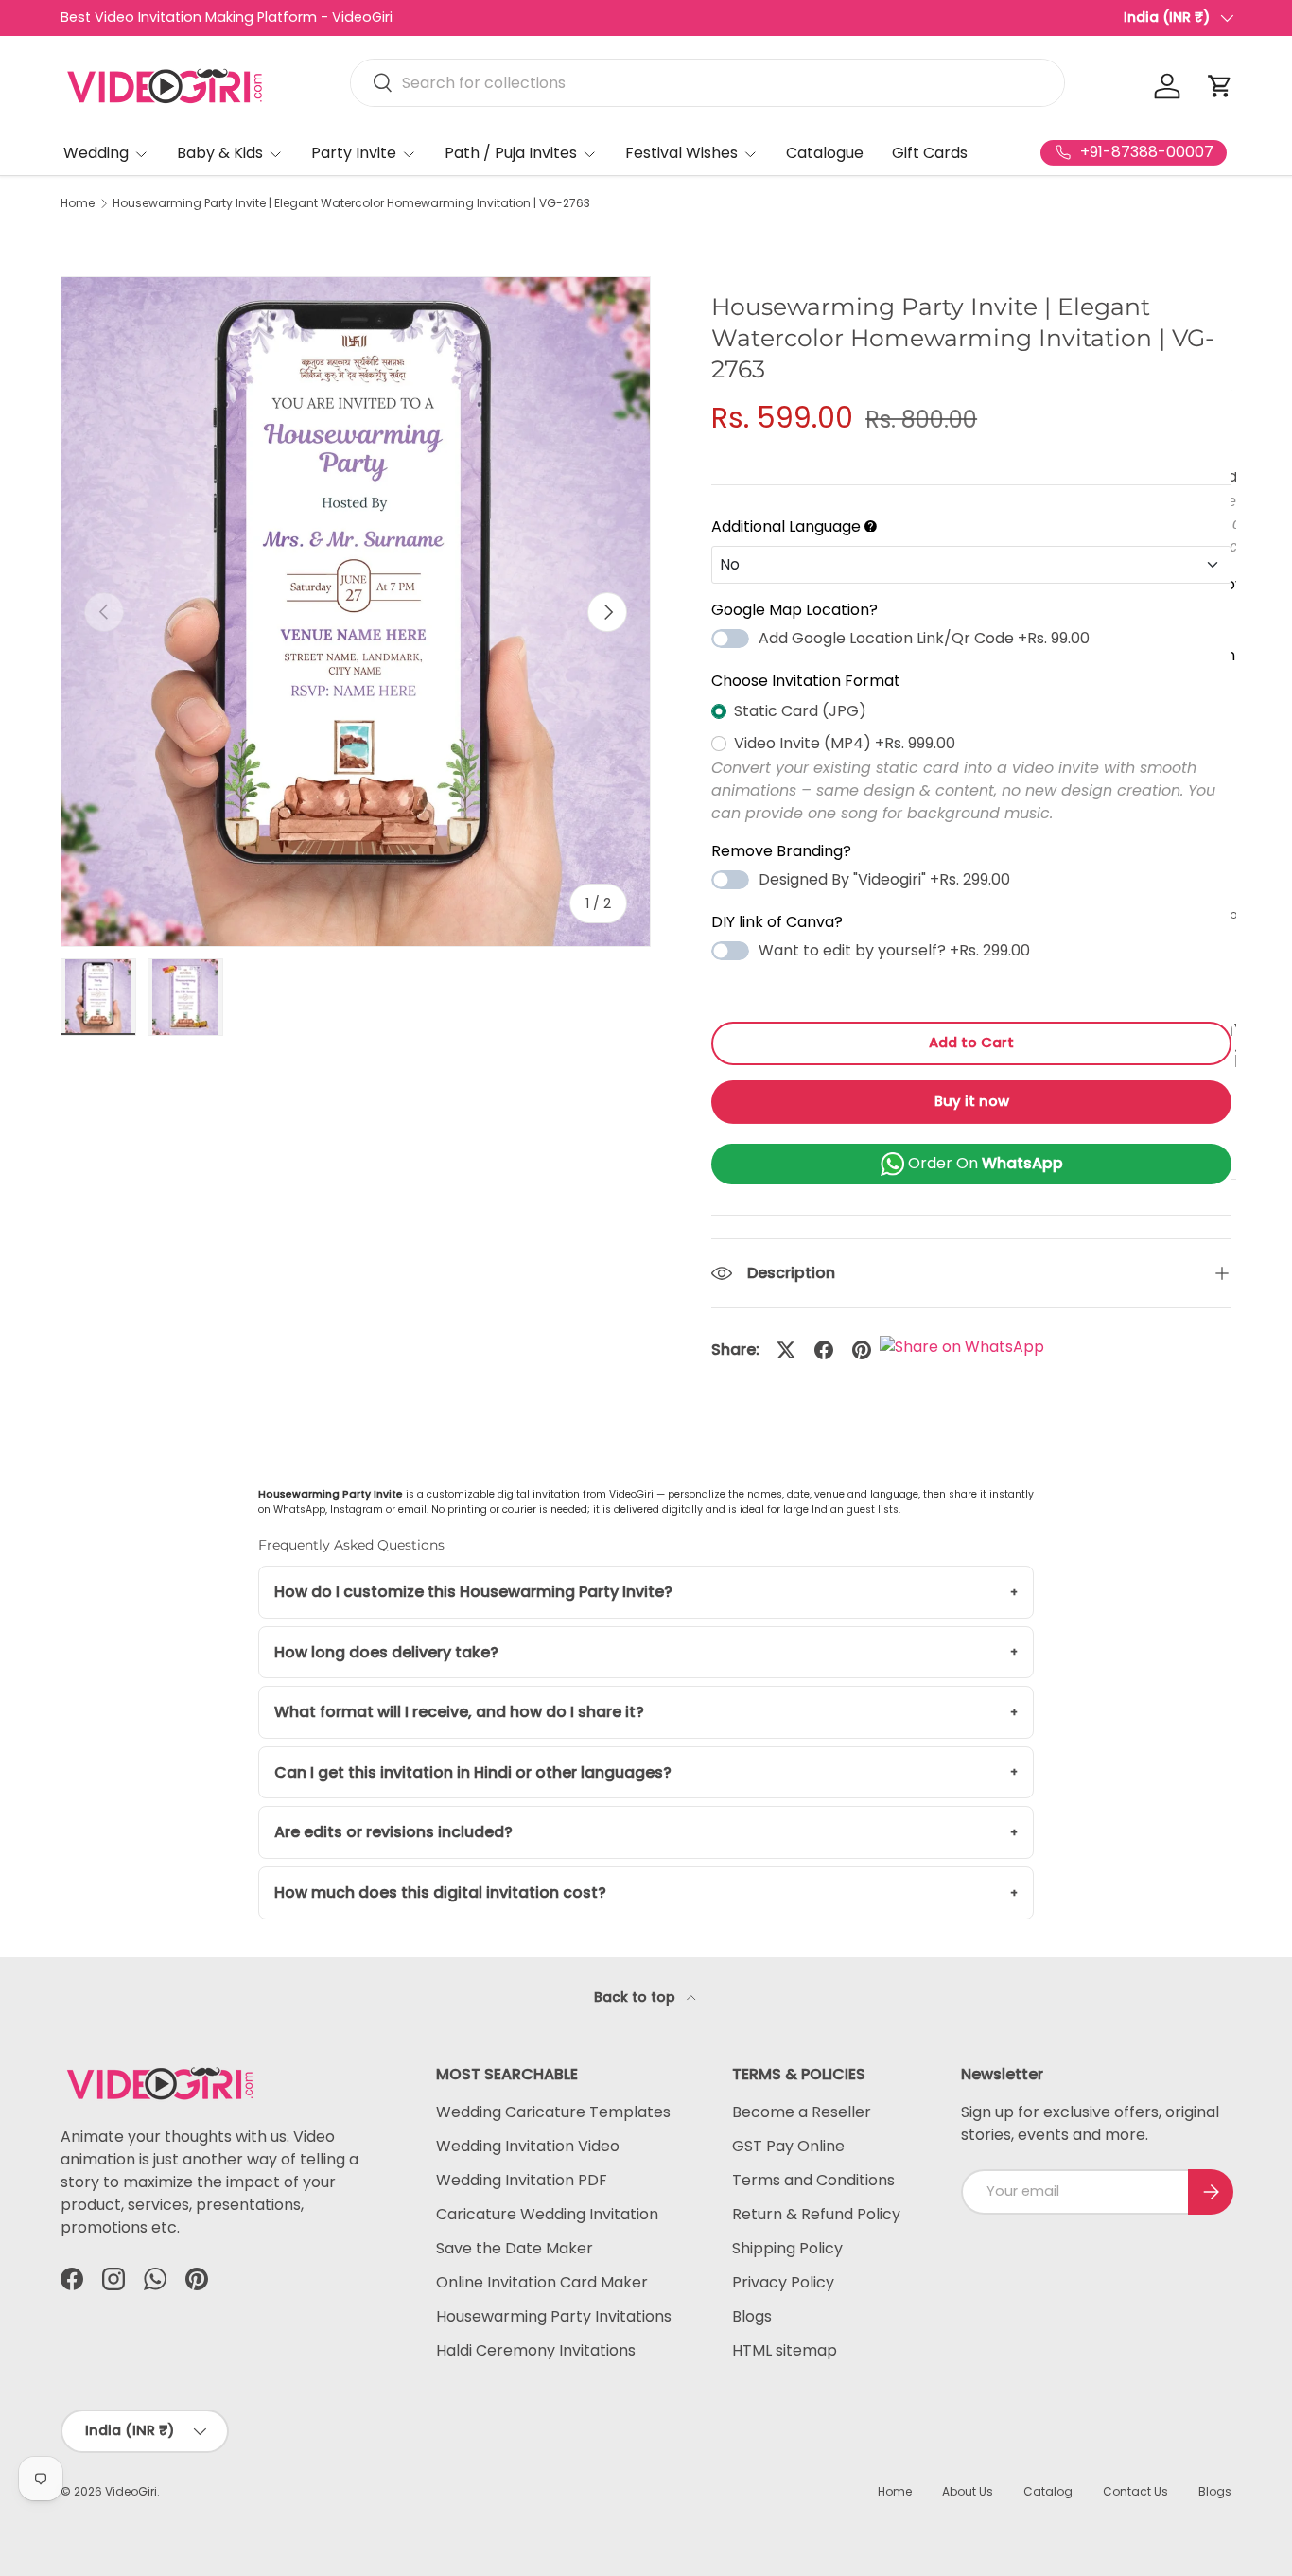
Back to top (637, 1997)
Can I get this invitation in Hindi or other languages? (473, 1772)
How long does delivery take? (386, 1652)
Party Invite (354, 153)
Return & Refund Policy (816, 2214)
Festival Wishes (681, 153)
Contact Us (1135, 2491)
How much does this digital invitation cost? (440, 1893)
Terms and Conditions (813, 2180)
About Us (968, 2491)
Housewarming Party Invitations (554, 2316)
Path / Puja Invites (511, 153)
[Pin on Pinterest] (862, 1350)
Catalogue (825, 153)
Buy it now (972, 1101)
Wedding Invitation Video (528, 2146)
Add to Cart (971, 1043)
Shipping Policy (787, 2248)
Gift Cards (930, 153)
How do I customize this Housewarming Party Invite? (473, 1592)
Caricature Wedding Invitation (547, 2214)
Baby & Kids (220, 153)
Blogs (752, 2316)
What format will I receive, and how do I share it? (459, 1712)
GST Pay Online (788, 2146)
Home (78, 203)
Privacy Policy (783, 2282)
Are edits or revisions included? (393, 1832)
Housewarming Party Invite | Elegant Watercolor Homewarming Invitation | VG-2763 (351, 203)
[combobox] (708, 83)
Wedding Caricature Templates (553, 2112)
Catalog (1048, 2491)
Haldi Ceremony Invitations (536, 2350)
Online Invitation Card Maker (542, 2282)
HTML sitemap (785, 2350)
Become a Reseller (802, 2112)
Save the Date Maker (515, 2248)
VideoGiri (131, 2491)
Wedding (96, 153)
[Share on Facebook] (824, 1350)
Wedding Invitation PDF (522, 2180)
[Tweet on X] (786, 1350)
